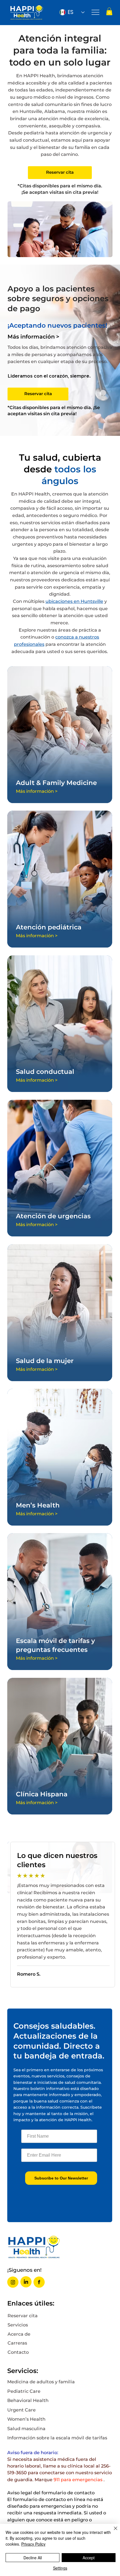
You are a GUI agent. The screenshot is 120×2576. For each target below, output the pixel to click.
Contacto (18, 2352)
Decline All (33, 2558)
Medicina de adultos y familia (41, 2382)
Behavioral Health (28, 2400)
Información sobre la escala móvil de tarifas (57, 2438)
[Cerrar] (112, 2532)
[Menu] (96, 12)
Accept (89, 2558)
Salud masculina (26, 2428)
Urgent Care (21, 2410)
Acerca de (19, 2334)
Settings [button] (60, 2568)
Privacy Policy (33, 2544)
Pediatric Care (24, 2391)
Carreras (17, 2343)
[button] (109, 11)
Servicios (18, 2325)
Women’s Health (26, 2419)
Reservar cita (23, 2316)
